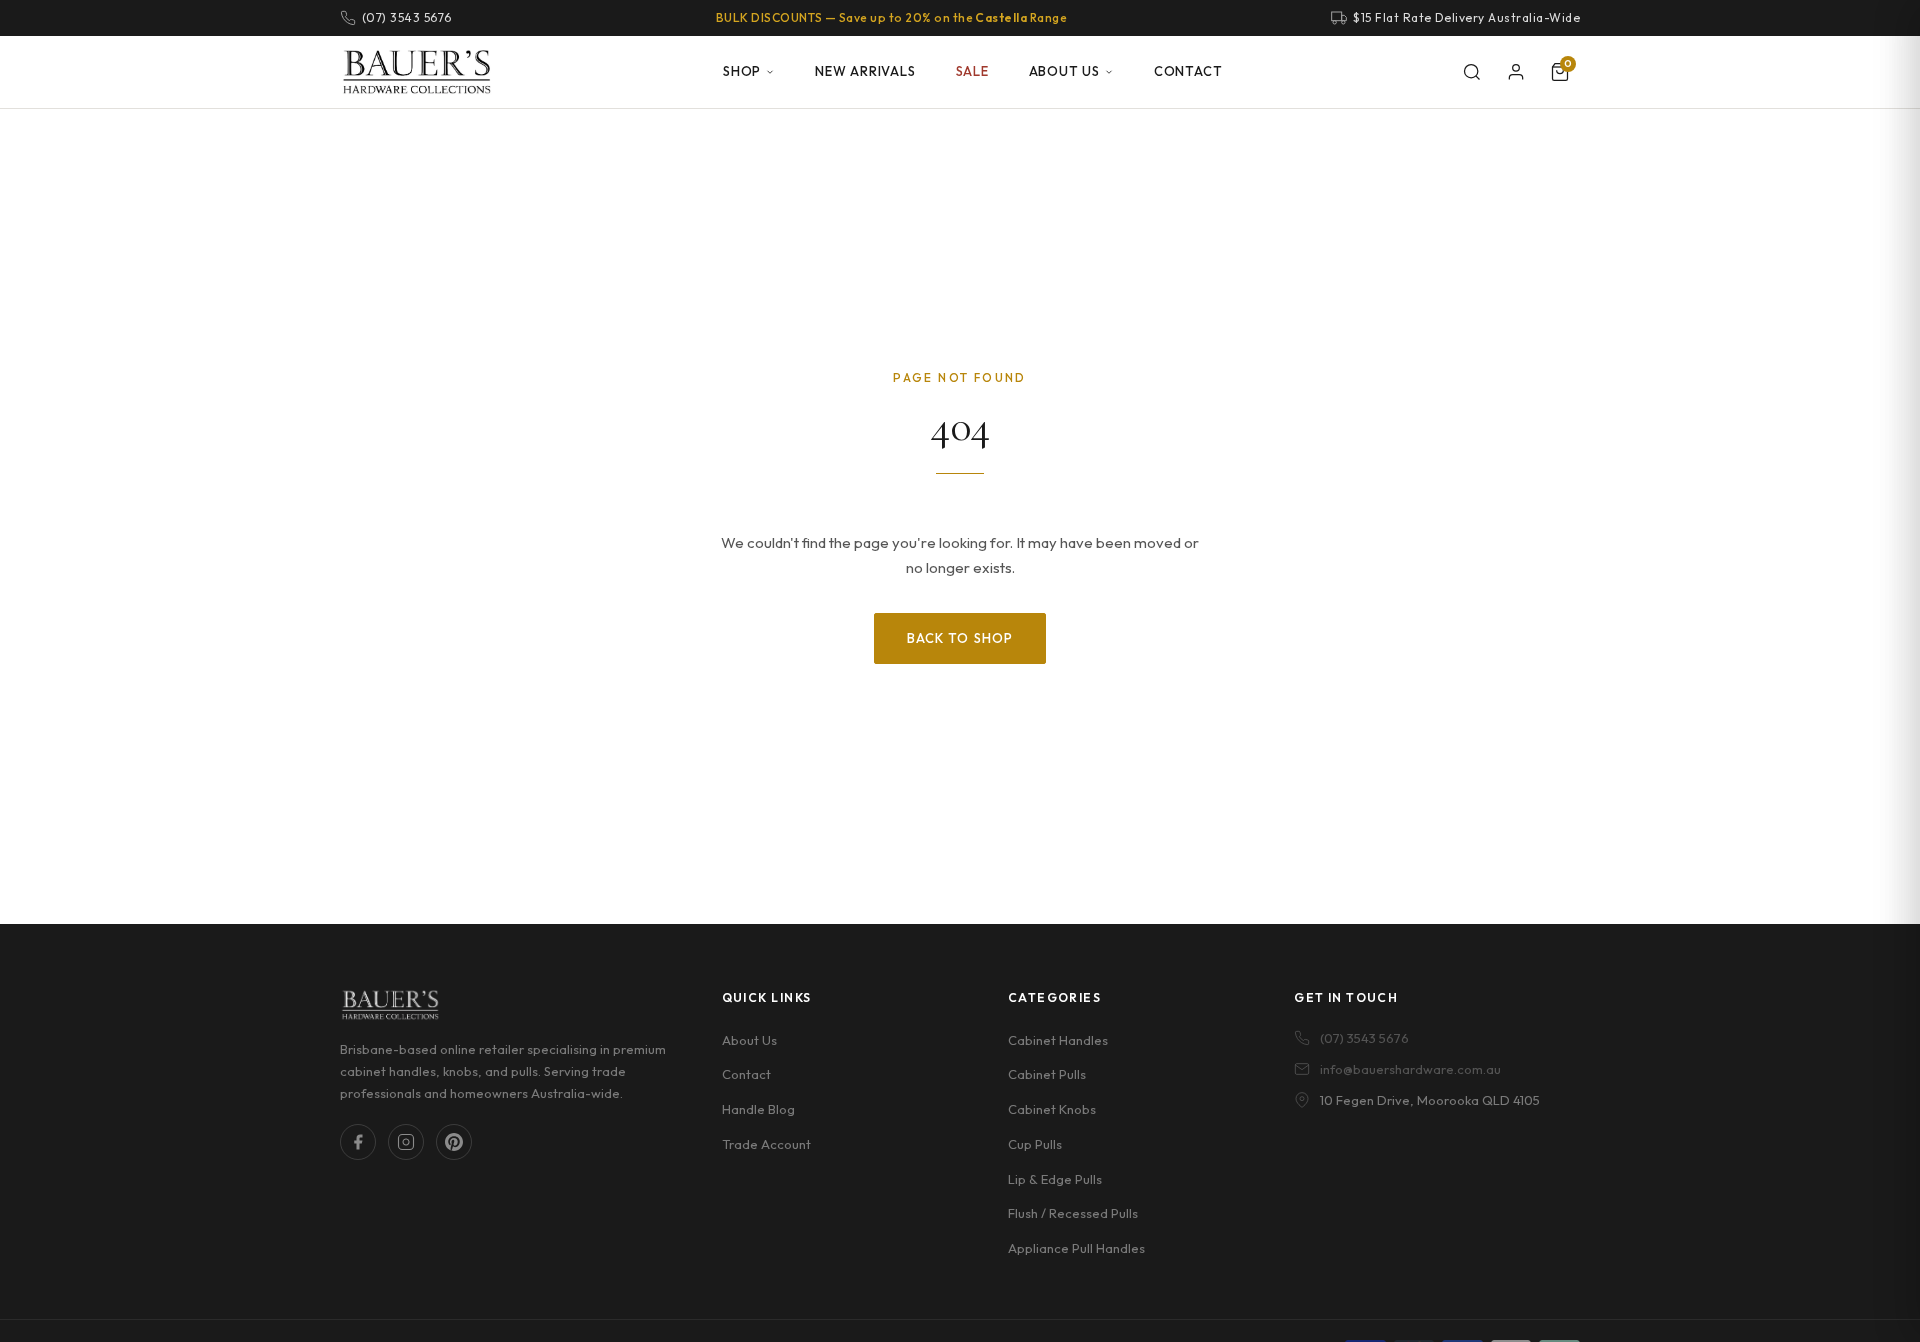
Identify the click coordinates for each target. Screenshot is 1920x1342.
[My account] (1516, 72)
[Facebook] (358, 1142)
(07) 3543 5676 (1364, 1038)
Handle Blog (758, 1109)
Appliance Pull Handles (1076, 1248)
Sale (972, 71)
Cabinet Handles (1058, 1040)
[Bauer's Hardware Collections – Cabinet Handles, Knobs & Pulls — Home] (416, 72)
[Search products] (1472, 72)
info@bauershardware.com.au (1410, 1069)
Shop (742, 71)
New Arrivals (865, 71)
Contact (1188, 71)
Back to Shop (959, 638)
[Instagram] (406, 1142)
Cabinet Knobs (1052, 1109)
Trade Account (766, 1144)
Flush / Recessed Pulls (1073, 1213)
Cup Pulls (1035, 1144)
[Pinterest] (454, 1142)
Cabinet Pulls (1047, 1074)
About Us (1064, 71)
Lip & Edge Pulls (1055, 1179)
